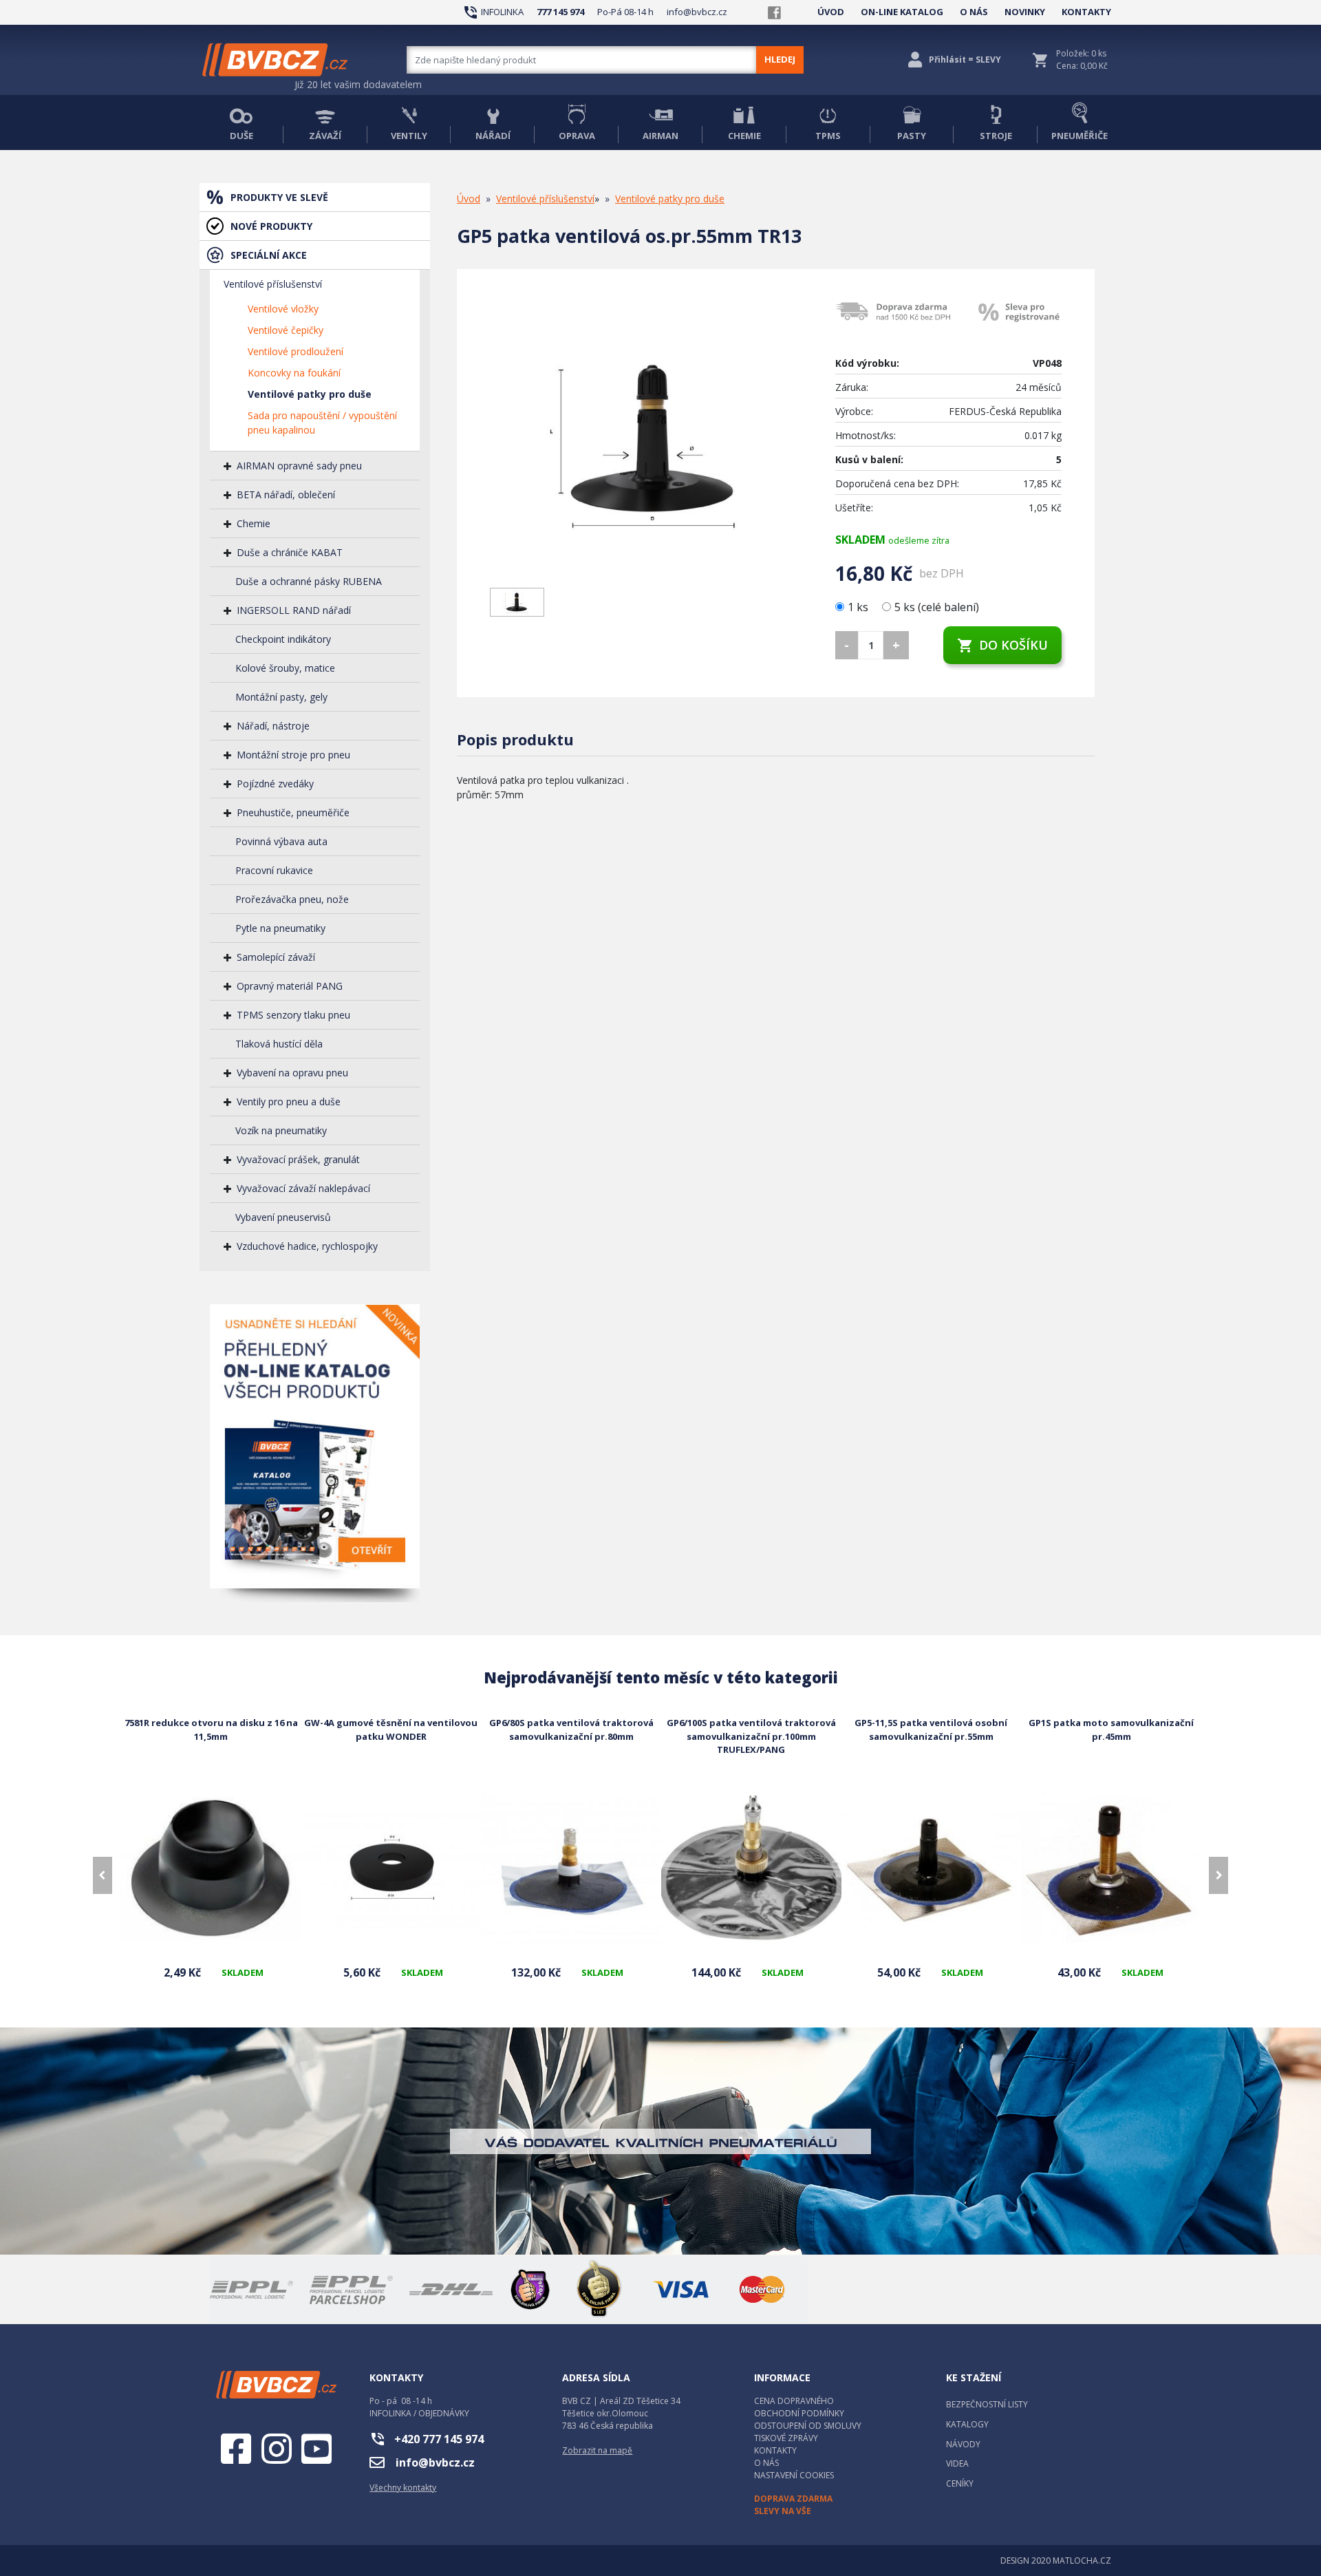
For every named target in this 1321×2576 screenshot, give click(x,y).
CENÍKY (960, 2483)
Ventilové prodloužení (296, 351)
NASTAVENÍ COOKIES (794, 2475)
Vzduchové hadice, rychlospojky (307, 1246)
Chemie (254, 523)
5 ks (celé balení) (937, 607)
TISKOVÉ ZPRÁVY (786, 2438)
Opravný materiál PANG (290, 986)
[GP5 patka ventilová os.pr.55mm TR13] (652, 440)
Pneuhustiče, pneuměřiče (293, 812)
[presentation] (103, 1875)
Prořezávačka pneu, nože (292, 899)
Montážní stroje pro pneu (293, 755)
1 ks (859, 607)
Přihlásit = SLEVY (965, 60)
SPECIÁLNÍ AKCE (269, 255)
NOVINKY (1025, 12)
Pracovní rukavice (274, 870)
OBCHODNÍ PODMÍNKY (799, 2413)
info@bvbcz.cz (697, 12)
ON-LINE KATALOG (902, 12)
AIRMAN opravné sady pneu (299, 466)
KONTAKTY (1086, 12)
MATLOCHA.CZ (1082, 2561)
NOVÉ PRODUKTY (271, 226)
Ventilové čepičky (286, 330)
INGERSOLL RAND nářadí (294, 610)
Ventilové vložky (283, 309)
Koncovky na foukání (294, 373)
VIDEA (957, 2463)
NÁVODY (963, 2444)
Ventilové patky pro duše (310, 394)
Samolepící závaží (276, 957)
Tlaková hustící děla (279, 1044)
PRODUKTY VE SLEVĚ (279, 197)
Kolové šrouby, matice (285, 668)
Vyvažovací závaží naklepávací (303, 1188)
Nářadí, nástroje (273, 726)
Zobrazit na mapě (597, 2450)
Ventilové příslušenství (273, 284)
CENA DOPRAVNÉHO (794, 2401)
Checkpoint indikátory (283, 639)
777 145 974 (560, 12)
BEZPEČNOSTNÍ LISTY (987, 2404)
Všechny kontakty (403, 2488)
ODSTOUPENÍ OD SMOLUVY (808, 2426)
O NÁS (974, 12)
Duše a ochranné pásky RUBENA (309, 581)
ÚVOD (831, 12)
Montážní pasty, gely (281, 697)
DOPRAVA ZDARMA (793, 2499)
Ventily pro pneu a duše (289, 1101)
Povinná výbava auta (281, 841)
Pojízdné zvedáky (275, 784)
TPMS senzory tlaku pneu (293, 1015)
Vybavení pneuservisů (283, 1217)
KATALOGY (967, 2424)
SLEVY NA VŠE (783, 2511)
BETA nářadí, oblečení (286, 494)
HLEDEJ (780, 59)
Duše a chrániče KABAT (290, 552)
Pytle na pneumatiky (280, 928)
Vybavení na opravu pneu (292, 1073)
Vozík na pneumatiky (281, 1130)
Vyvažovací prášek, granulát (298, 1159)
